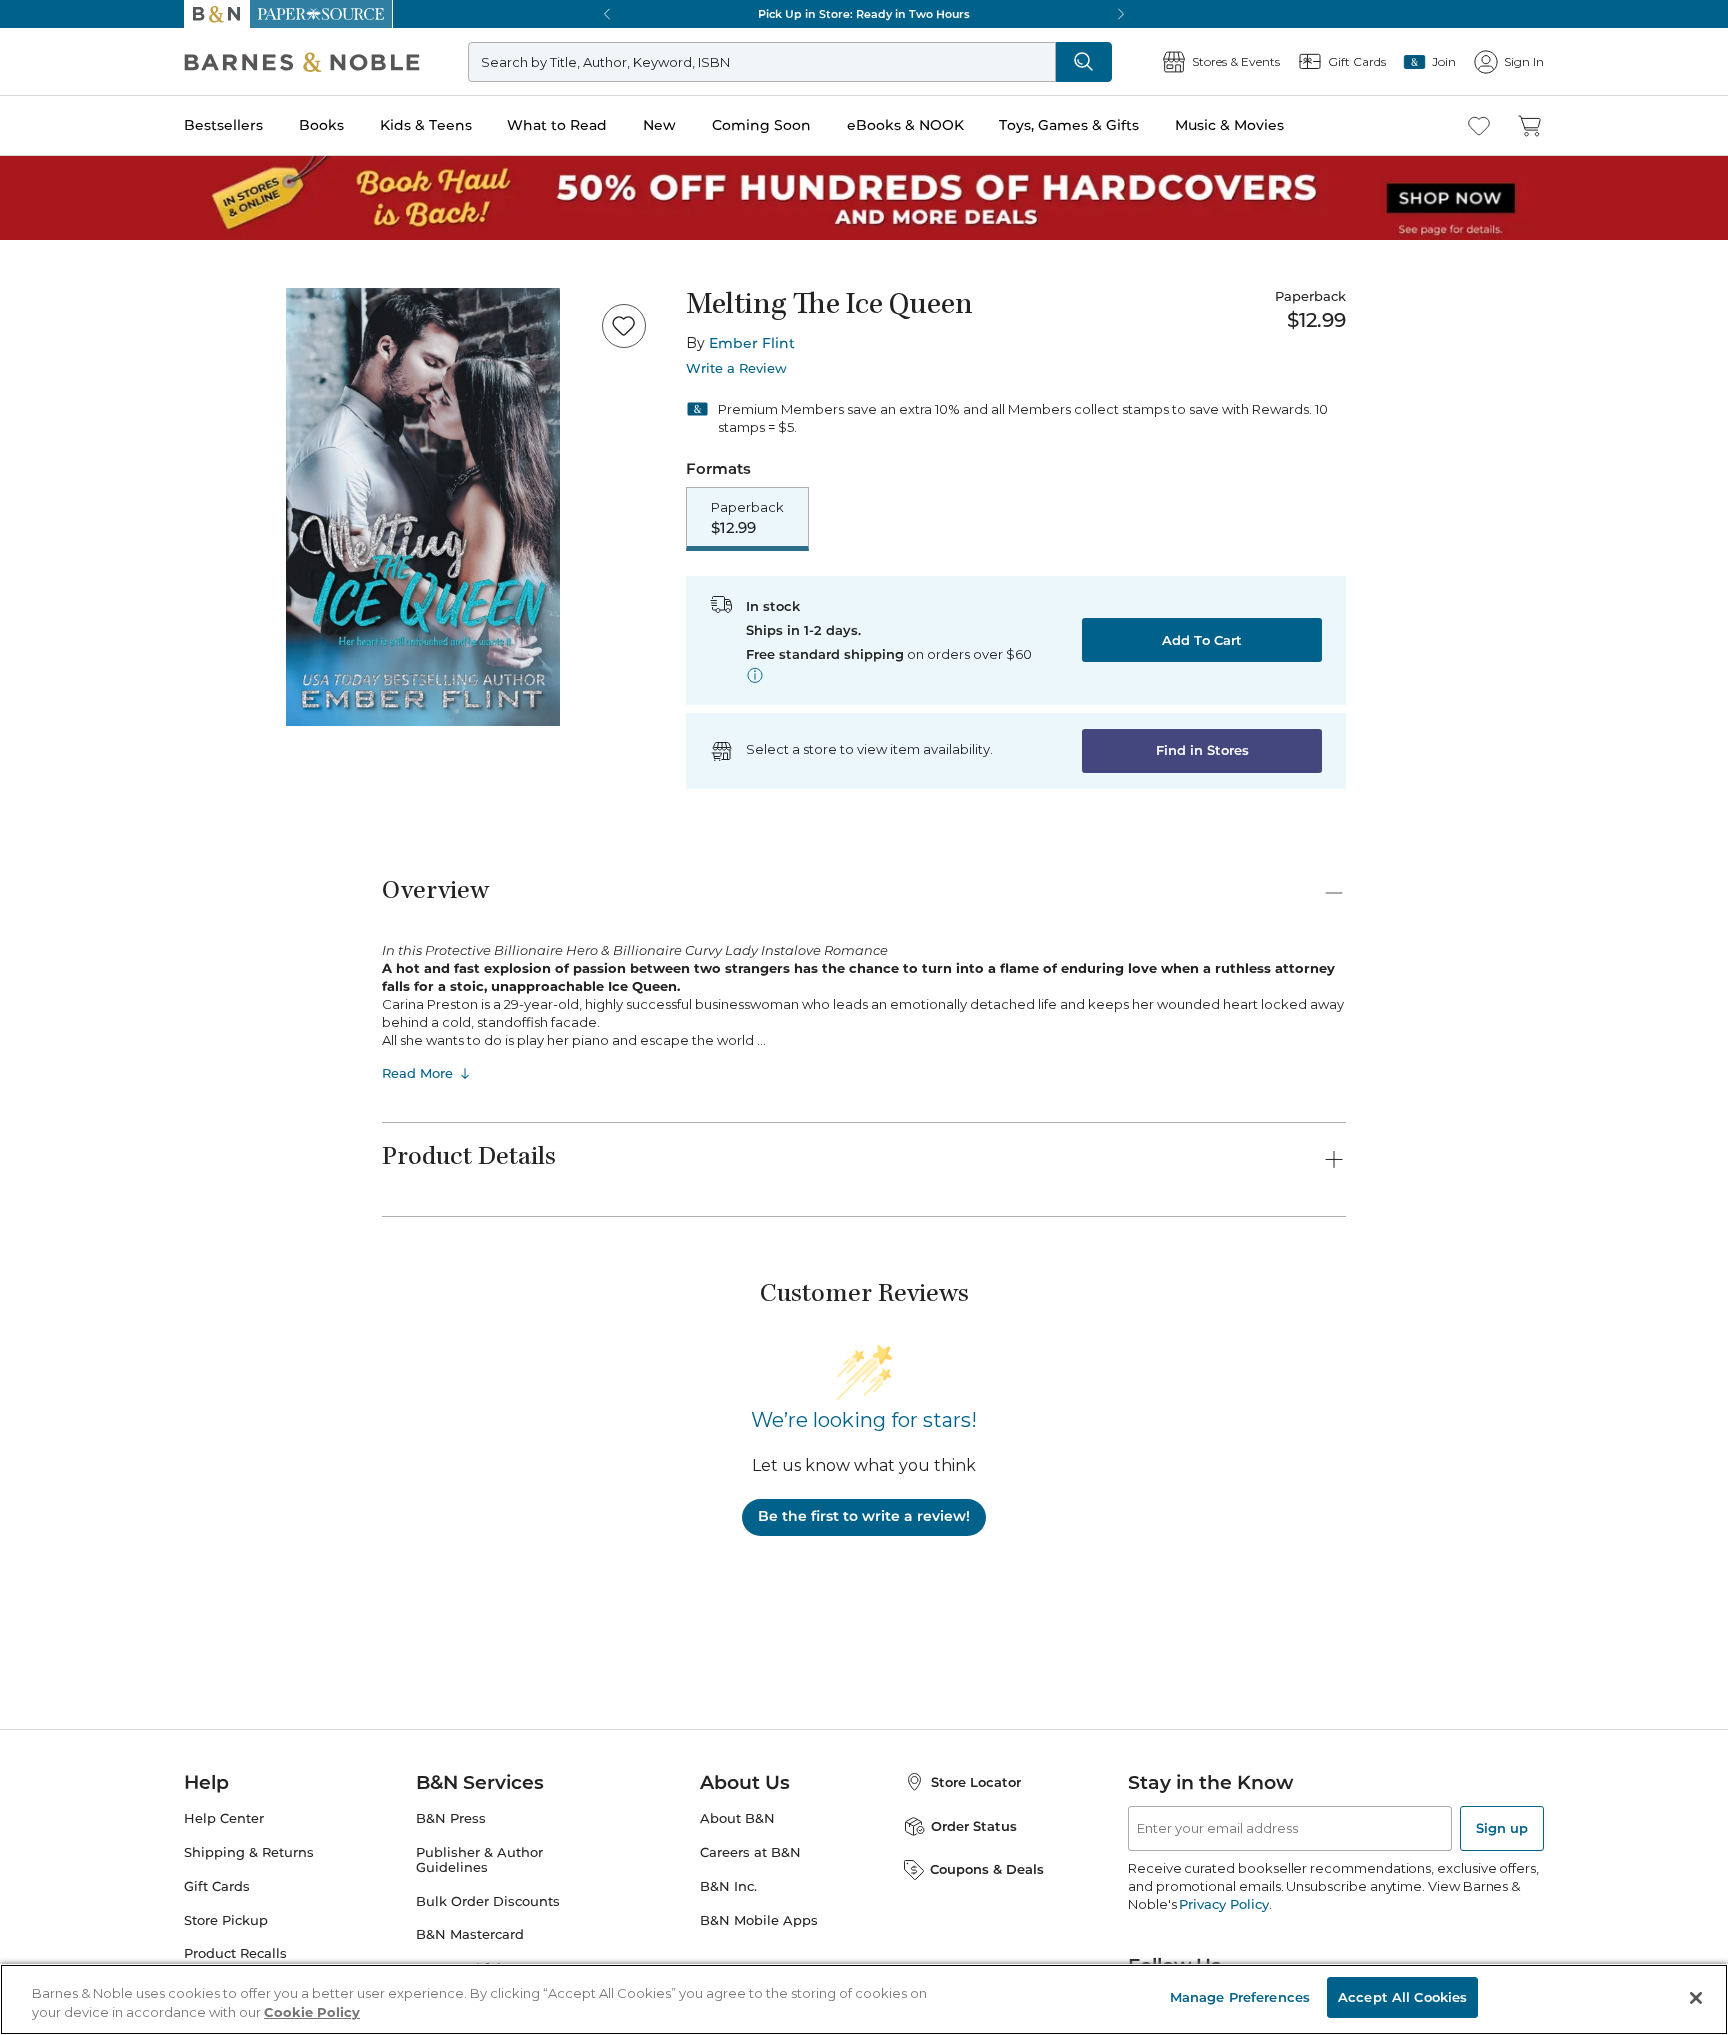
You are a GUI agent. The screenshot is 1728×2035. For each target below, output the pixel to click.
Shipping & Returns (249, 1852)
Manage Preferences (1240, 1997)
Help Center (224, 1818)
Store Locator (976, 1782)
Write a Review (736, 368)
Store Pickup (226, 1920)
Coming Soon (761, 125)
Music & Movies (1229, 125)
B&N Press (451, 1818)
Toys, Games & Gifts (1069, 125)
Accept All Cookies (1402, 1997)
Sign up (1502, 1828)
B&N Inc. (728, 1886)
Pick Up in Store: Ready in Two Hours (864, 14)
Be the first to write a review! (864, 1516)
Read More (417, 1073)
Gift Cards (217, 1886)
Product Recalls (235, 1953)
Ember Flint (752, 343)
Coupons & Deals (987, 1869)
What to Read (557, 125)
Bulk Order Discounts (488, 1901)
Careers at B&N (750, 1852)
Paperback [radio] (747, 518)
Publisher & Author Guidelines (479, 1860)
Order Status (974, 1826)
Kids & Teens (426, 125)
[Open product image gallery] (423, 507)
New (659, 125)
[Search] (1084, 62)
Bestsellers (223, 125)
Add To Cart (1202, 640)
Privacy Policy (1223, 1904)
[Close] (1696, 1998)
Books (321, 125)
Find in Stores (1202, 750)
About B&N (737, 1818)
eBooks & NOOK (905, 125)
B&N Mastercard (470, 1934)
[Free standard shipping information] (755, 675)
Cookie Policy (312, 2013)
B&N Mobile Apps (759, 1920)
